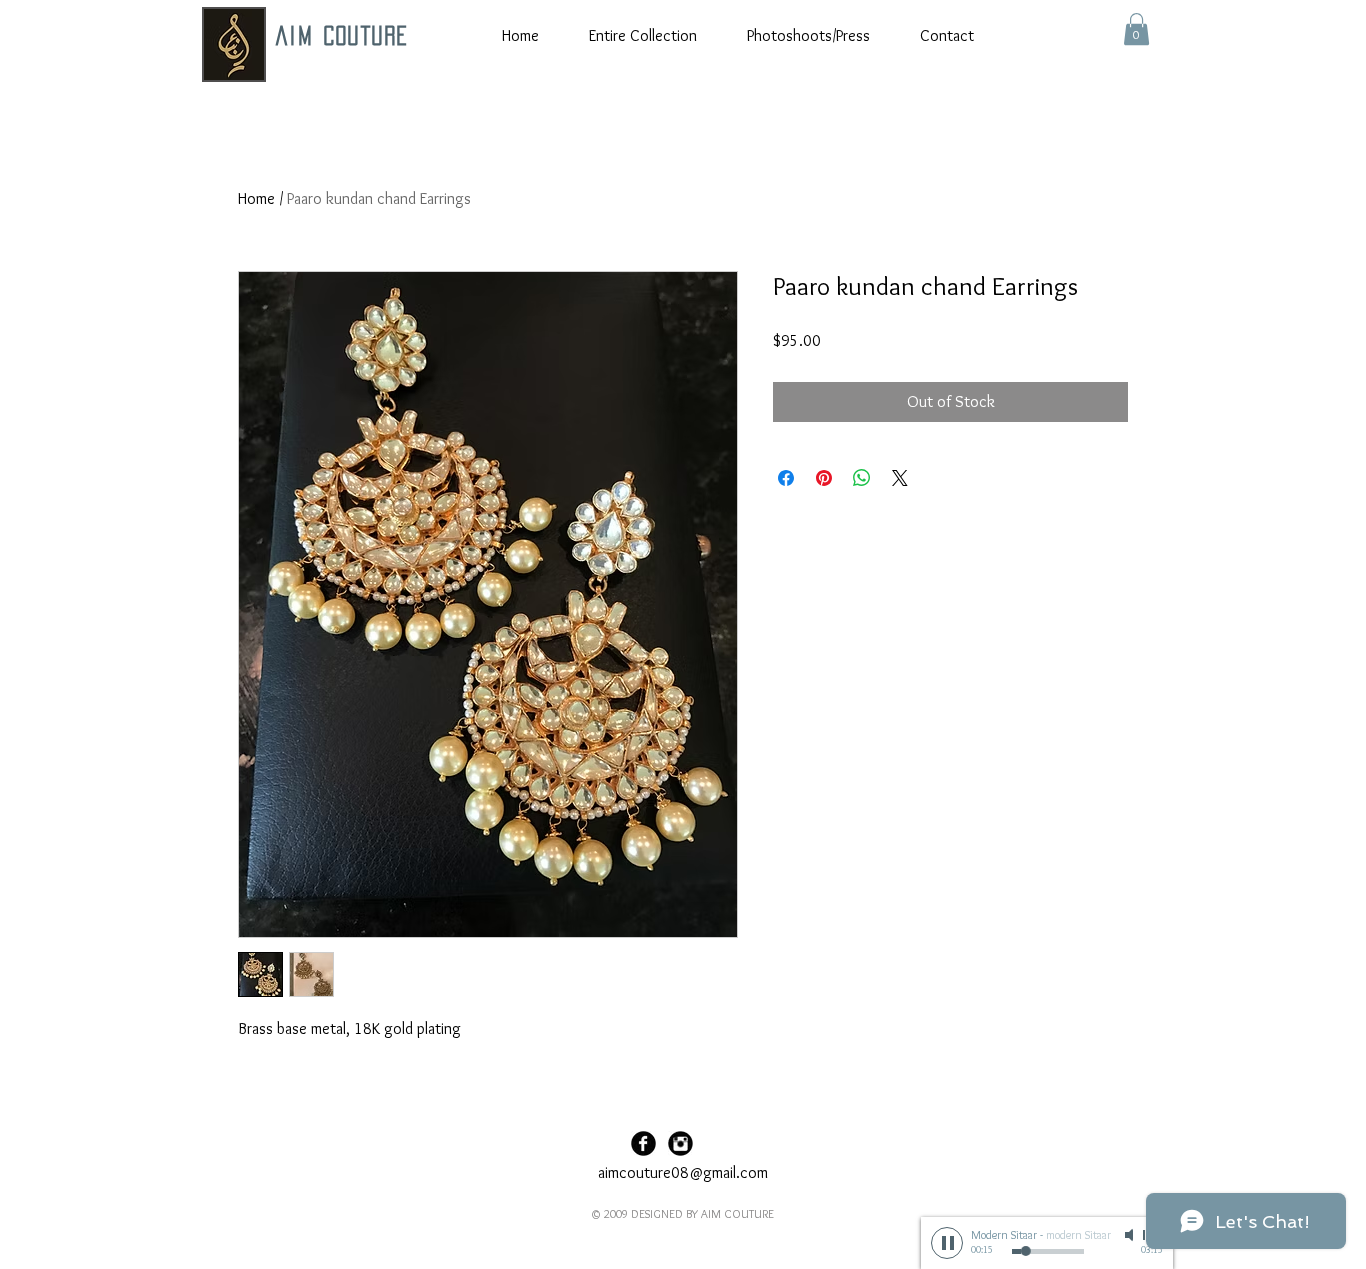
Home (256, 198)
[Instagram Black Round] (680, 1143)
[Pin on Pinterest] (824, 478)
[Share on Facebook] (786, 478)
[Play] (947, 1243)
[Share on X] (900, 478)
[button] (1136, 29)
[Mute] (1131, 1235)
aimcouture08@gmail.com (683, 1172)
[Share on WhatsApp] (862, 478)
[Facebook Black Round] (643, 1143)
